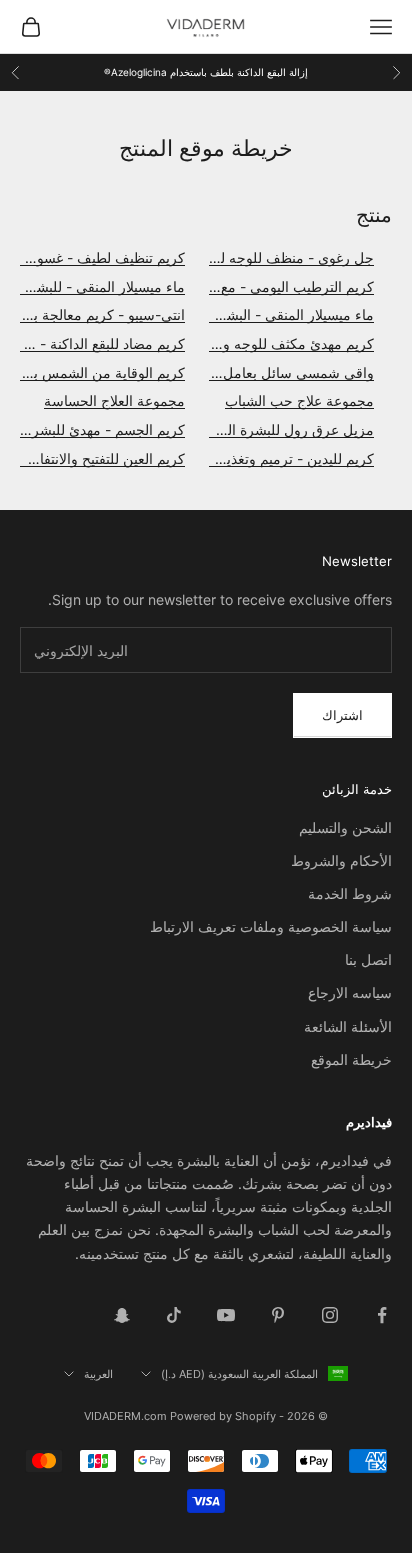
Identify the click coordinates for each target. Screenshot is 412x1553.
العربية (98, 1374)
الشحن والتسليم (345, 827)
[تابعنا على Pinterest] (278, 1315)
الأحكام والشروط (341, 860)
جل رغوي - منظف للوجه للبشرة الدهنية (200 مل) (227, 257)
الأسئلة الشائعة (348, 1026)
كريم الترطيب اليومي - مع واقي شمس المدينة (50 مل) (210, 286)
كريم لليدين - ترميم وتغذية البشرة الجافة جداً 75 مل (221, 458)
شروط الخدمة (350, 893)
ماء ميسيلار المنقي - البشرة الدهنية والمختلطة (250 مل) (208, 314)
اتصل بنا (368, 959)
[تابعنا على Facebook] (382, 1315)
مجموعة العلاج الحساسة (114, 400)
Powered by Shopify (223, 1416)
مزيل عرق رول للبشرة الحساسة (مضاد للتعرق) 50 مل (212, 429)
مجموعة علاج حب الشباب (299, 400)
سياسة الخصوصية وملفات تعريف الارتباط (271, 926)
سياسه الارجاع (350, 992)
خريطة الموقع (351, 1059)
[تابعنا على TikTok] (174, 1315)
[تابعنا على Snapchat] (122, 1315)
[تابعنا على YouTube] (226, 1315)
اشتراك (342, 715)
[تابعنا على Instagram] (330, 1315)
